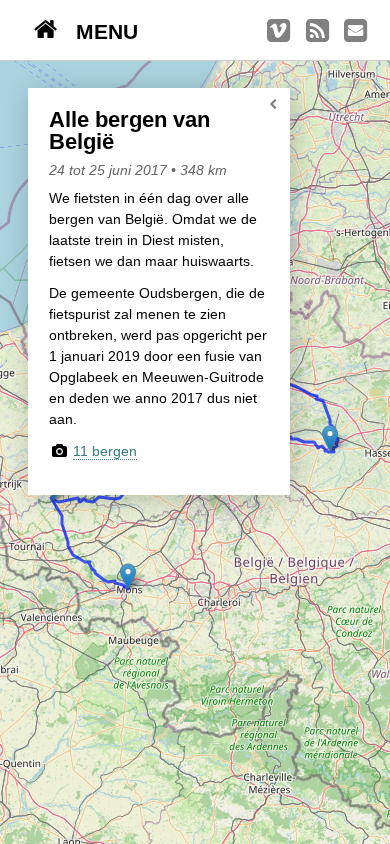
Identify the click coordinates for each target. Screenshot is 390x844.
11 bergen (105, 451)
